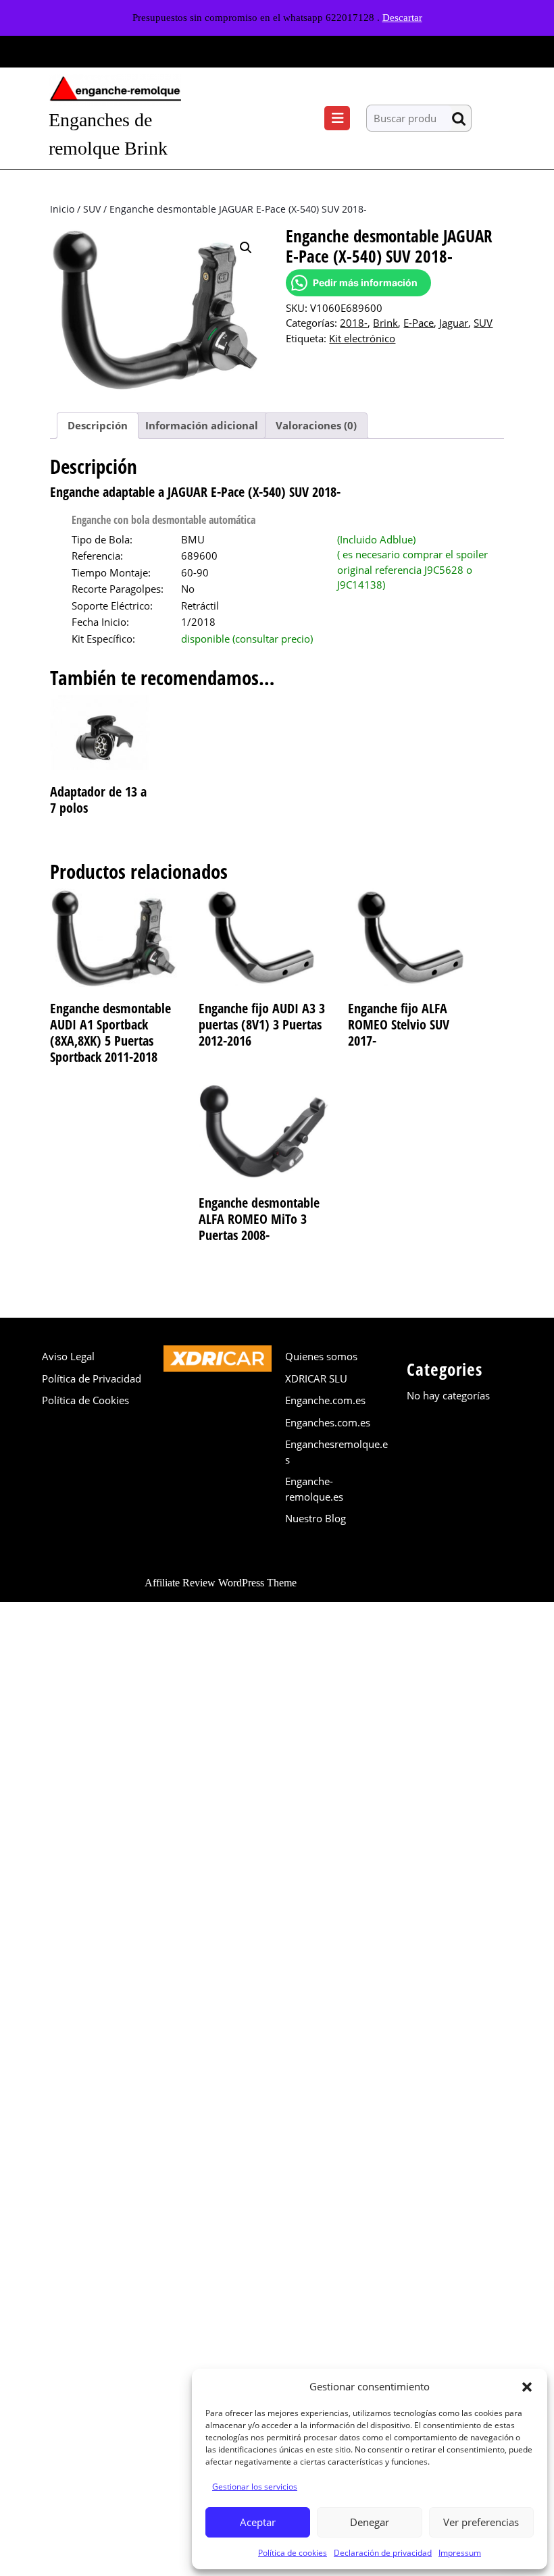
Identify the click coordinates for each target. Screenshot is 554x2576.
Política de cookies (293, 2553)
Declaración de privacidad (383, 2553)
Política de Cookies (85, 1400)
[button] (527, 2386)
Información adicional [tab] (202, 425)
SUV (92, 209)
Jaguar (454, 323)
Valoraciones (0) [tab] (316, 425)
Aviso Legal (68, 1356)
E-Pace (419, 323)
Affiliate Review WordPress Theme (221, 1583)
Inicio (62, 209)
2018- (354, 323)
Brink (385, 323)
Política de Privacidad (92, 1378)
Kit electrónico (362, 338)
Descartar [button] (402, 18)
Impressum (460, 2553)
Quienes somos (321, 1356)
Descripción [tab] (98, 425)
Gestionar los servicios (255, 2487)
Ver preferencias (481, 2522)
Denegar (370, 2522)
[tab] (337, 118)
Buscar (461, 118)
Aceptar (258, 2522)
